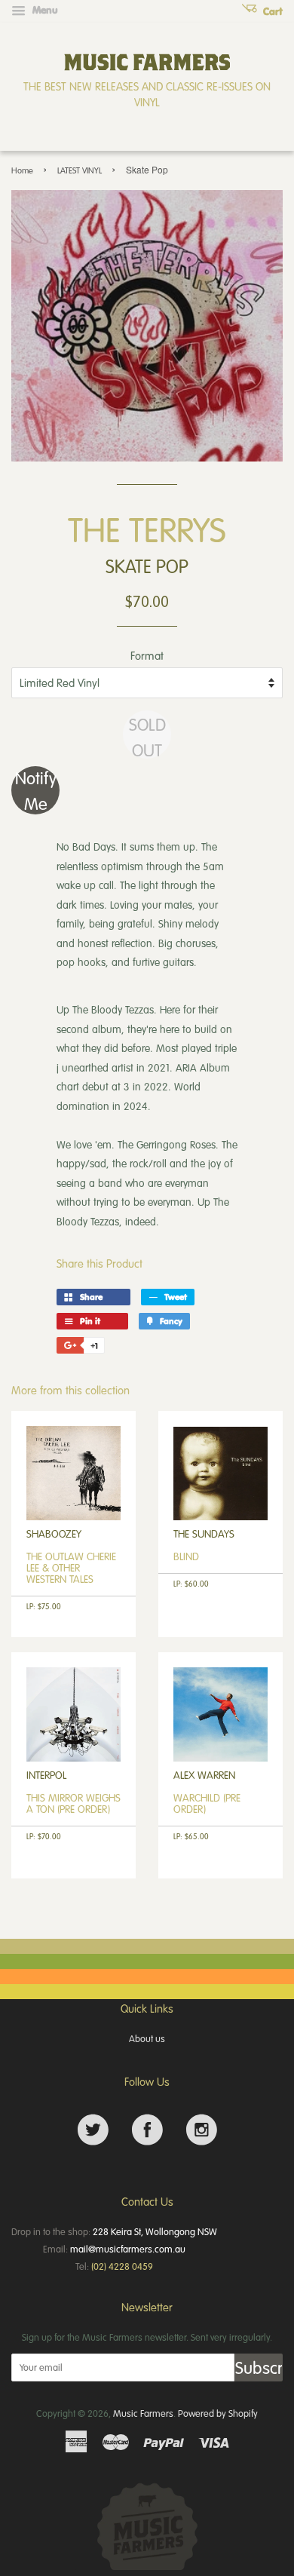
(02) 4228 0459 (122, 2266)
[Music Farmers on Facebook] (147, 2130)
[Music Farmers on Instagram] (202, 2130)
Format (147, 655)
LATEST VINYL (80, 170)
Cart (271, 11)
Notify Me (36, 790)
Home (22, 170)
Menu (44, 10)
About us (147, 2038)
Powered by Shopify (218, 2413)
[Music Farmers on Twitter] (93, 2130)
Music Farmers (143, 2413)
